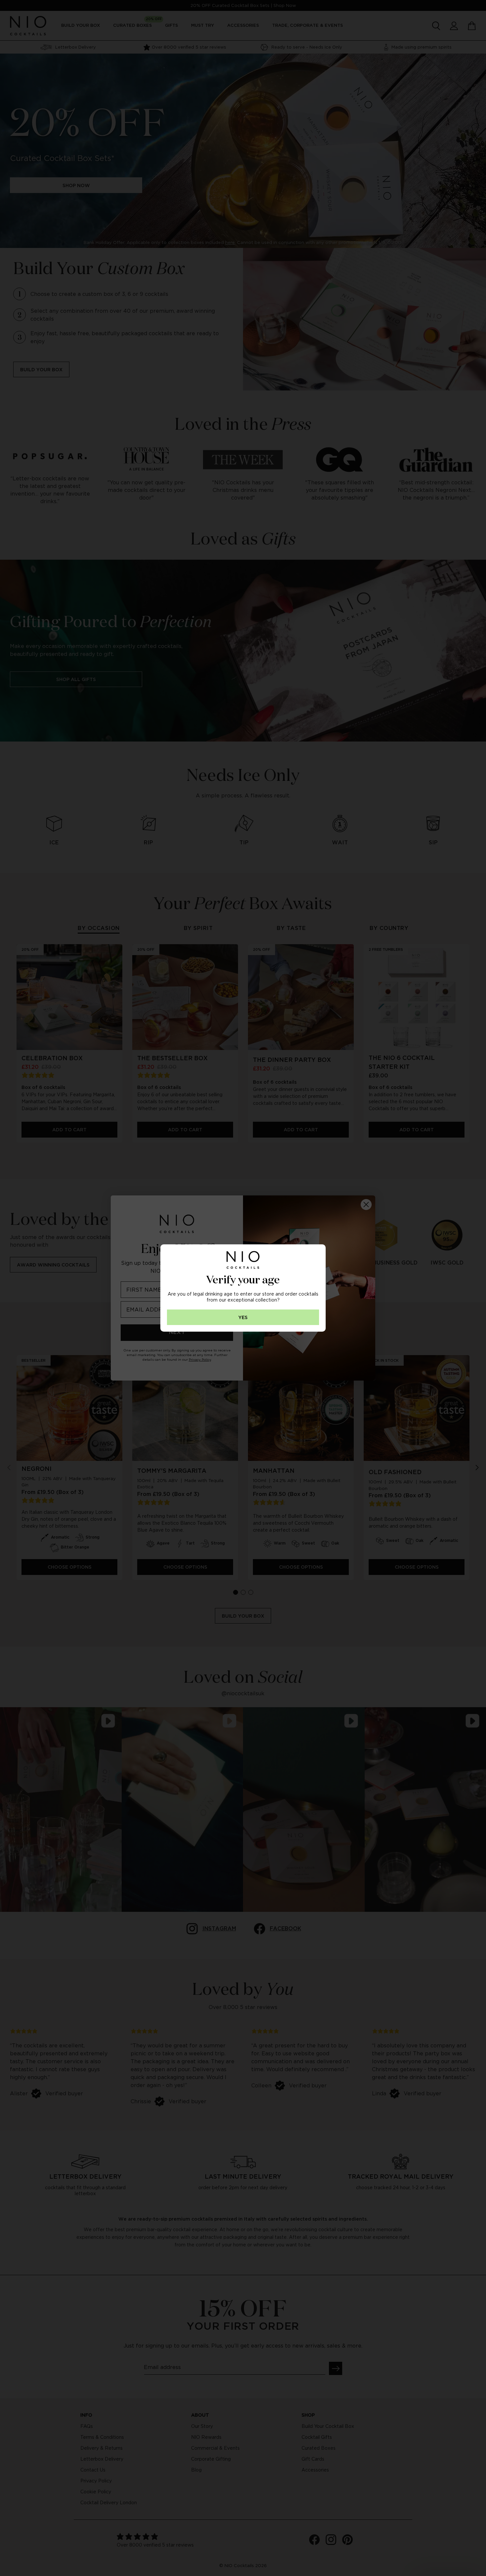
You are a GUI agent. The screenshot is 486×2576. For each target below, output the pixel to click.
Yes (243, 1318)
